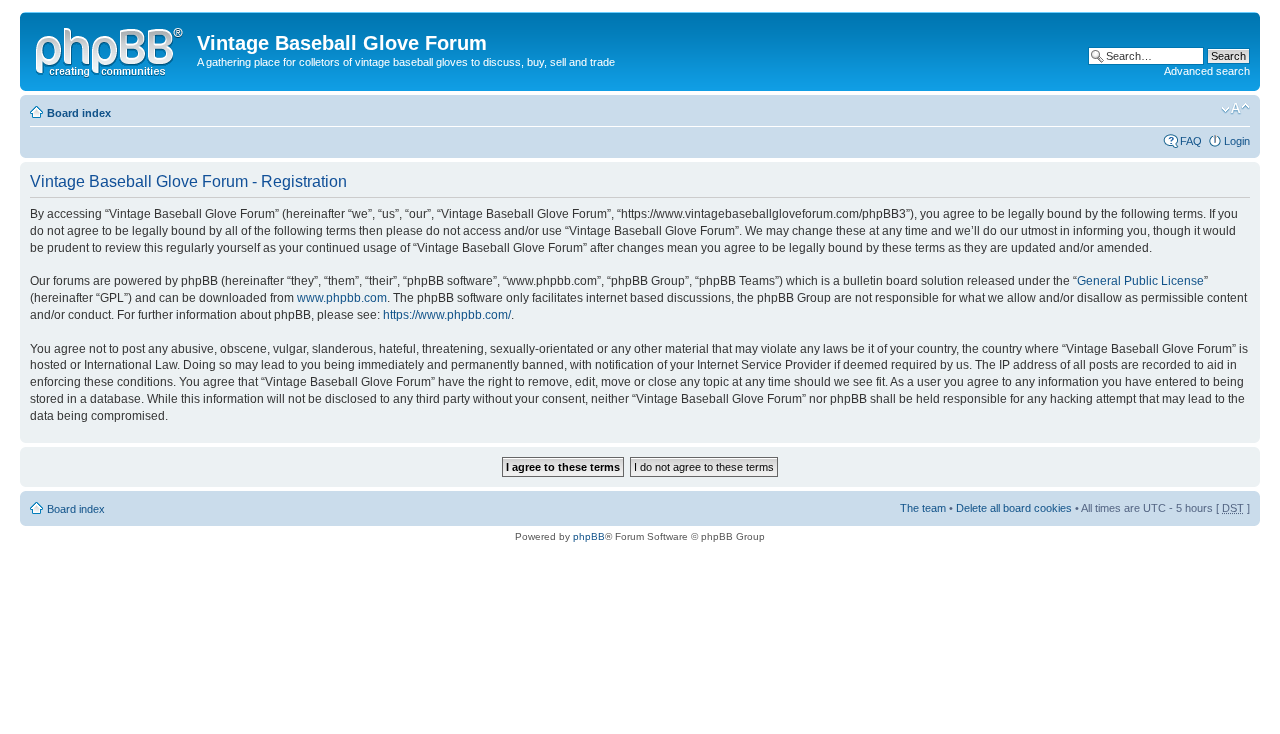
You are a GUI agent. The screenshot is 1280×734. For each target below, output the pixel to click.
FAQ (1191, 141)
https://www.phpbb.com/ (447, 315)
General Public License (1140, 281)
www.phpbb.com (342, 298)
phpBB (589, 536)
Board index (79, 113)
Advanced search (1207, 71)
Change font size (1235, 109)
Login (1237, 141)
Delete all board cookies (1014, 508)
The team (923, 508)
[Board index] (111, 49)
